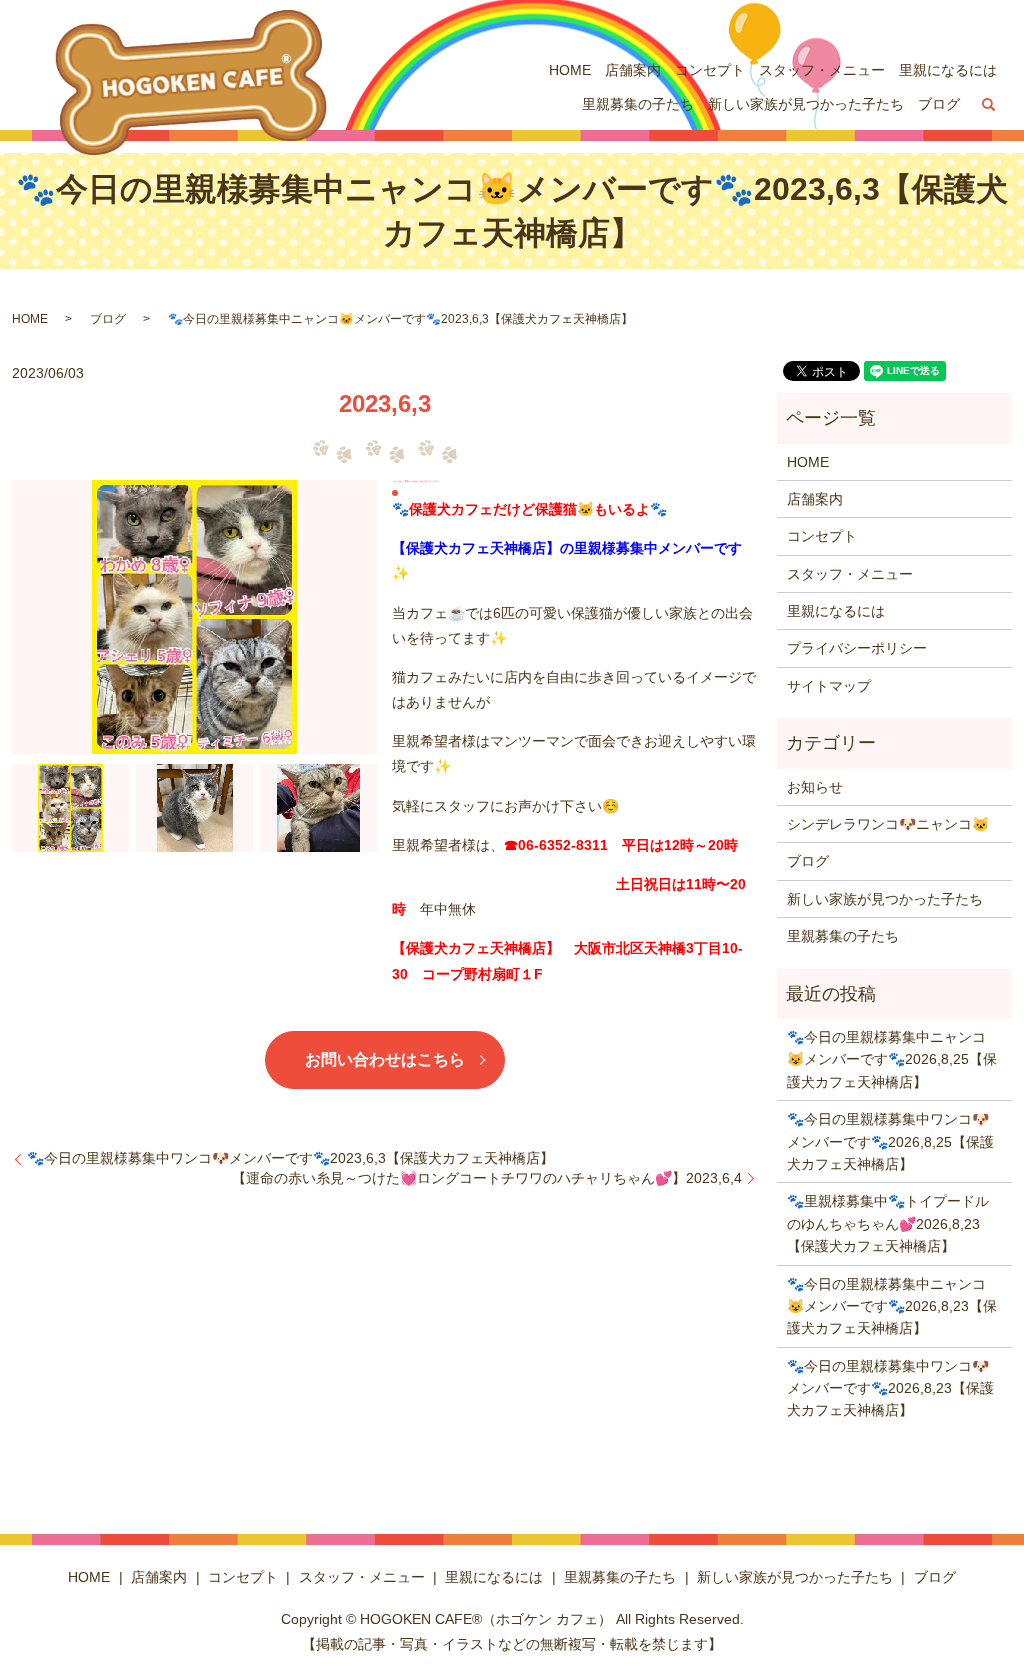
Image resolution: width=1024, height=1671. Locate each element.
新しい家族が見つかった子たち (806, 104)
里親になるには (948, 70)
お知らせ (815, 787)
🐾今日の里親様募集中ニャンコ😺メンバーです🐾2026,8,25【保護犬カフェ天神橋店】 (892, 1059)
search (989, 105)
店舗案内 (633, 70)
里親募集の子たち (638, 104)
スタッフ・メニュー (822, 70)
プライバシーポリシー (857, 648)
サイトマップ (829, 686)
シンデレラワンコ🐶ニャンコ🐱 (888, 824)
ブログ (939, 104)
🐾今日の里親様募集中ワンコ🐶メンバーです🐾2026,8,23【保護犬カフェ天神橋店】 (890, 1388)
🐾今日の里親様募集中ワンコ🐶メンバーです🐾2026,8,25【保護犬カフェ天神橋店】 (890, 1141)
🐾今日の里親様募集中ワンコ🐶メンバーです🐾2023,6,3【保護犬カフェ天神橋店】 (290, 1158)
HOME (570, 70)
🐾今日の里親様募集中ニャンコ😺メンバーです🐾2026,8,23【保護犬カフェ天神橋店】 (892, 1306)
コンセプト (710, 70)
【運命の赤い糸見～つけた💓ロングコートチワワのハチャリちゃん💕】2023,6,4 (487, 1178)
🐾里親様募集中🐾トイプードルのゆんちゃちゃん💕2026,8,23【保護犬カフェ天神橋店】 (888, 1223)
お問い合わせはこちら (385, 1059)
